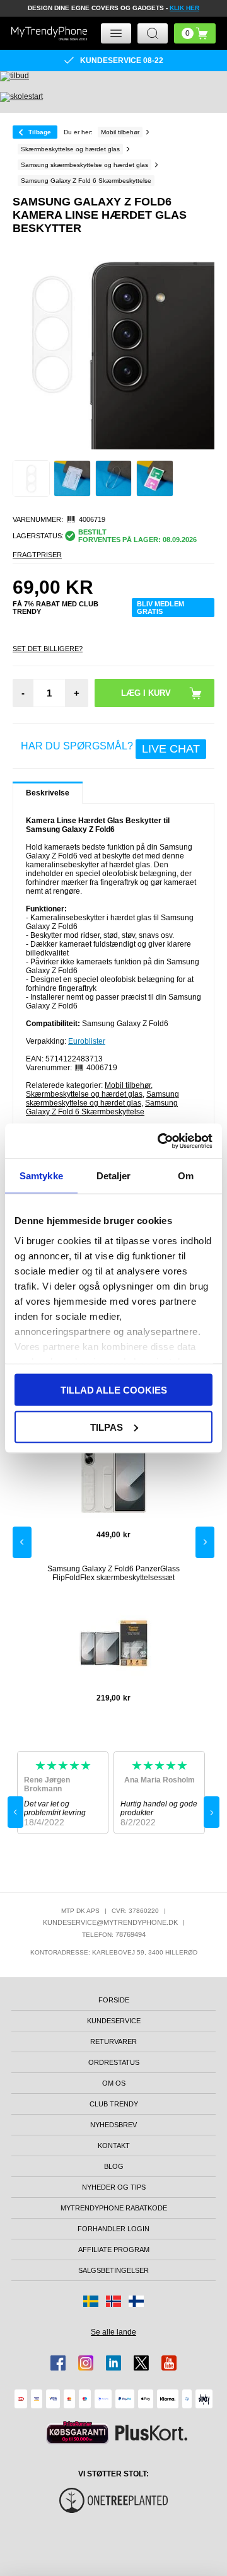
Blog (114, 2166)
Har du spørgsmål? (110, 748)
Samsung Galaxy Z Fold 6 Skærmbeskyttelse (102, 1107)
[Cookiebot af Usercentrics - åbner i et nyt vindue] (160, 1141)
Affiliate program (114, 2250)
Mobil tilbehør (128, 1085)
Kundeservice (114, 2021)
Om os (114, 2083)
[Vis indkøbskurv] (195, 33)
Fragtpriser (37, 555)
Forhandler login (113, 2229)
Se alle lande (113, 2332)
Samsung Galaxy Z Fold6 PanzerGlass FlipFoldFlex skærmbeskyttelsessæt (113, 1573)
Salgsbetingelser (113, 2270)
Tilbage (40, 132)
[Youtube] (169, 2363)
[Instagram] (86, 2363)
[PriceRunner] (78, 2433)
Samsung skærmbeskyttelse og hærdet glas (102, 1099)
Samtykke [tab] (41, 1176)
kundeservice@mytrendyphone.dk (110, 1922)
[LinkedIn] (113, 2363)
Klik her (184, 8)
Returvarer (113, 2042)
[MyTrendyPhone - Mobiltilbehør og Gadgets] (49, 33)
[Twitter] (141, 2363)
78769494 (131, 1934)
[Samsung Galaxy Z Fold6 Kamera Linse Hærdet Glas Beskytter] (31, 479)
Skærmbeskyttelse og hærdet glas (84, 1094)
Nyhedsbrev (113, 2125)
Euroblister (87, 1041)
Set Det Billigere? (48, 649)
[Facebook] (58, 2363)
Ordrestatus (114, 2062)
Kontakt (114, 2146)
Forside (114, 2000)
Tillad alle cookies (114, 1390)
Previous (22, 1542)
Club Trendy (114, 2104)
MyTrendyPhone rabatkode (114, 2208)
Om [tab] (186, 1176)
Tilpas (107, 1427)
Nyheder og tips (114, 2187)
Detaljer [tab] (114, 1176)
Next (205, 1542)
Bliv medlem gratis (160, 608)
